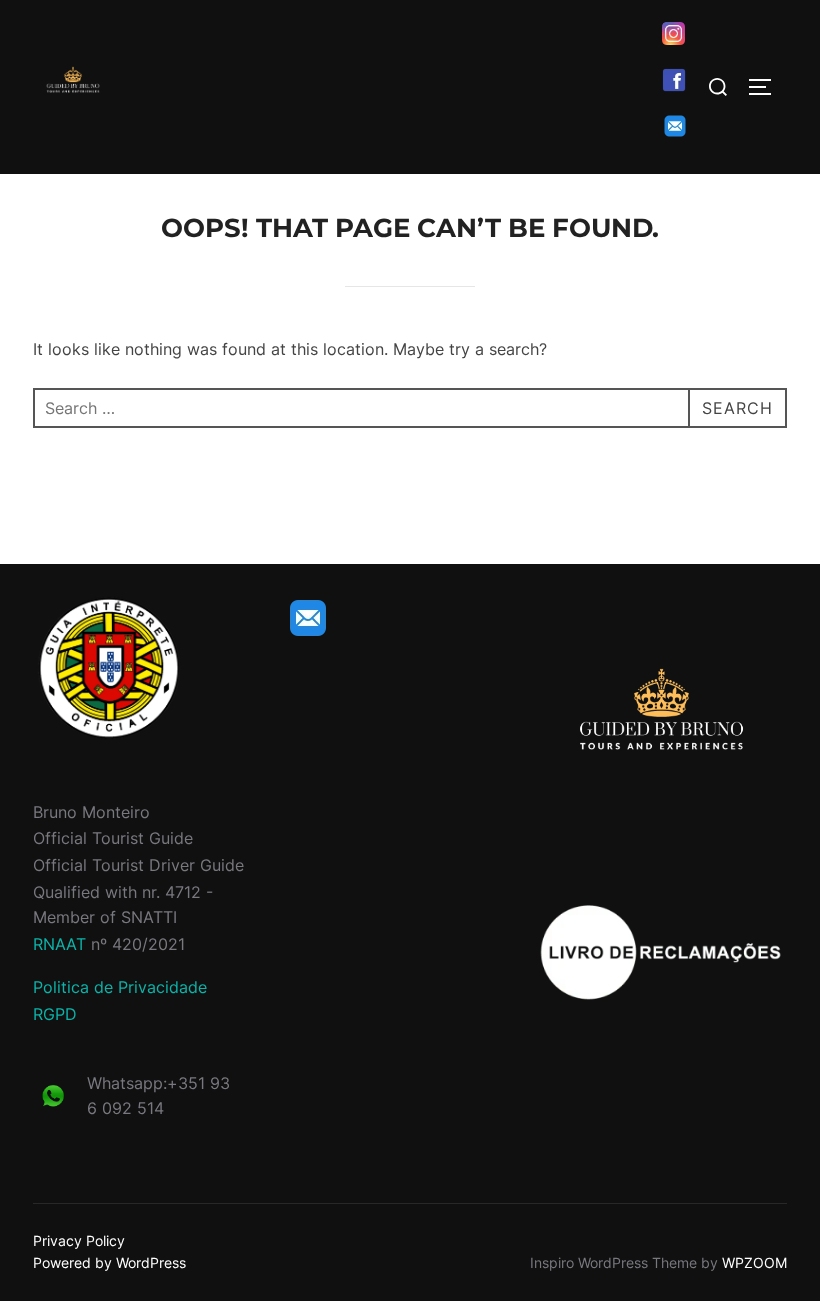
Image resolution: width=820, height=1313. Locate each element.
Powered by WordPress (109, 1262)
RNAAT (59, 944)
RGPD (55, 1014)
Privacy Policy (79, 1240)
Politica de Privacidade (120, 987)
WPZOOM (754, 1262)
